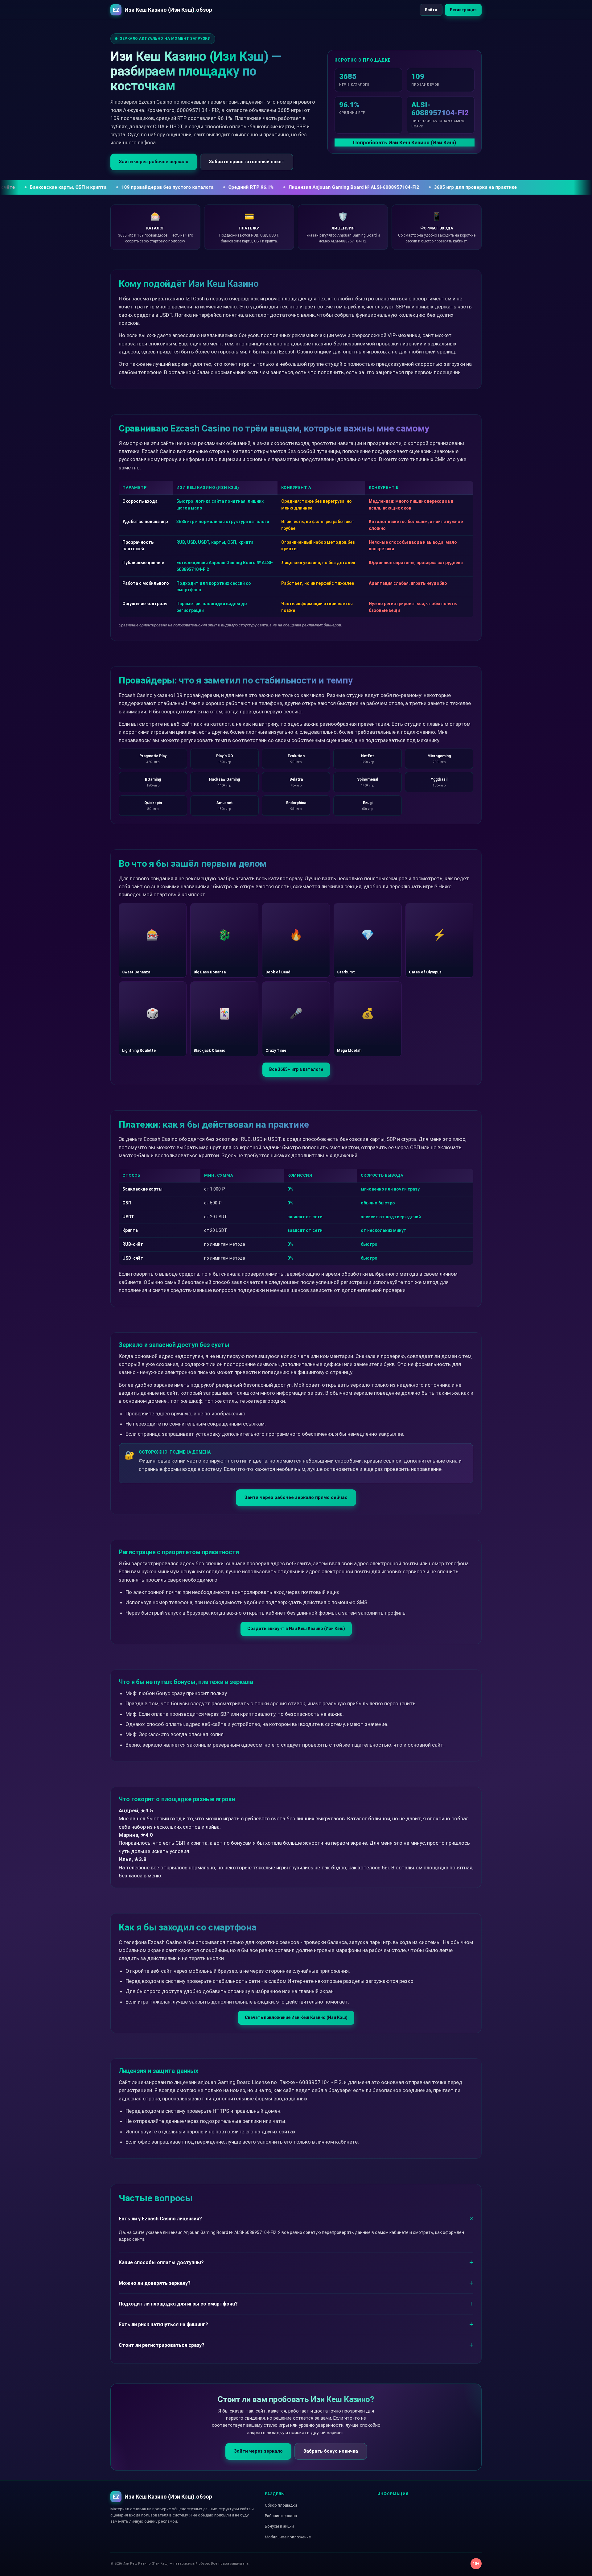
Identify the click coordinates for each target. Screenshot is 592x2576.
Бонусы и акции (279, 2526)
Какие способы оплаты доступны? (161, 2262)
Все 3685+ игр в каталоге (296, 1069)
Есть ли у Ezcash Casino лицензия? (160, 2219)
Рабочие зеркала (281, 2516)
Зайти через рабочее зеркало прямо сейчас (296, 1497)
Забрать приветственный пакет (247, 162)
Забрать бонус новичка (331, 2451)
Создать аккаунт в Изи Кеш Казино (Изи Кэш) (296, 1629)
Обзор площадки (281, 2505)
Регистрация (463, 10)
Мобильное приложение (288, 2537)
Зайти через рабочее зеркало (154, 162)
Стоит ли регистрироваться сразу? (162, 2345)
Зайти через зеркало (258, 2451)
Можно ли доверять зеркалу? (155, 2283)
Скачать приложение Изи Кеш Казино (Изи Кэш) (296, 2017)
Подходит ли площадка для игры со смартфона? (178, 2304)
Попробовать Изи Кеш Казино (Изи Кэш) (405, 142)
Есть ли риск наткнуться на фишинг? (163, 2324)
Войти (431, 10)
